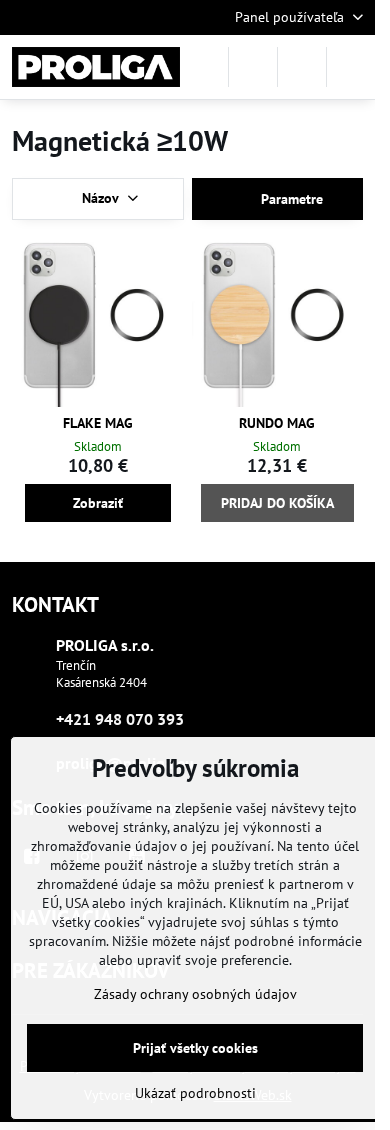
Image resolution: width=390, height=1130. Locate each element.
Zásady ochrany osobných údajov (195, 994)
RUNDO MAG (277, 423)
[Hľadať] (253, 67)
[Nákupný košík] (302, 67)
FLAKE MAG (98, 423)
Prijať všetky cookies (195, 1048)
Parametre (290, 199)
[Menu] (351, 67)
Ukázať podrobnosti (195, 1093)
